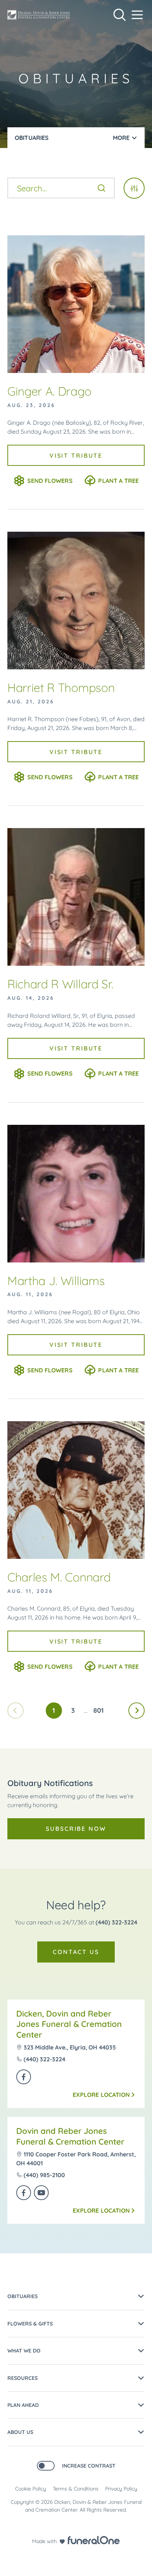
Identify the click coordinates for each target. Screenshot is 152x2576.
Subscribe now (76, 1829)
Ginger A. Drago (49, 391)
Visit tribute (76, 455)
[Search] (101, 188)
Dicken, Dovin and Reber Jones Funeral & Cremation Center (69, 2024)
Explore (101, 2095)
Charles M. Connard (59, 1577)
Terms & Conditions (76, 2489)
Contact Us (76, 1952)
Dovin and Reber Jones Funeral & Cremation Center (70, 2136)
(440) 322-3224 (116, 1922)
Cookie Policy (31, 2489)
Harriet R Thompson (61, 687)
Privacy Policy (121, 2489)
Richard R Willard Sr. (60, 984)
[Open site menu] (137, 15)
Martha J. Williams (56, 1281)
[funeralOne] (94, 2540)
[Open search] (120, 15)
